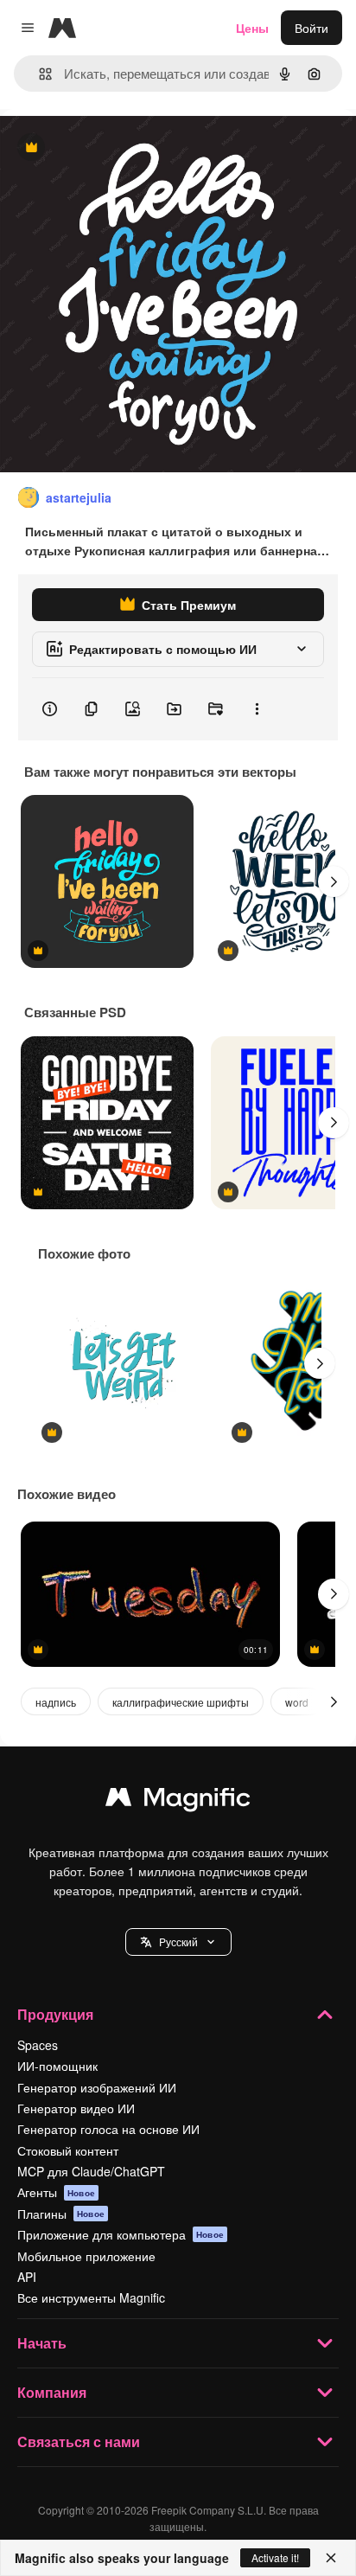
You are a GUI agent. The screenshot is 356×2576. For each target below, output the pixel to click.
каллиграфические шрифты (181, 1702)
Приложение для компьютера (121, 2234)
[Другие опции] (257, 709)
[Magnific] (178, 1801)
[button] (178, 1942)
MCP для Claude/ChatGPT (91, 2171)
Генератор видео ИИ (76, 2108)
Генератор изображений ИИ (97, 2087)
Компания (52, 2392)
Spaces (38, 2045)
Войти (311, 28)
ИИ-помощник (57, 2066)
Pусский (178, 1942)
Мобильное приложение (86, 2256)
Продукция (55, 2014)
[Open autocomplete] (38, 74)
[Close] (331, 2558)
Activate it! (275, 2557)
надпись (56, 1702)
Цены (252, 28)
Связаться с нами (79, 2441)
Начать (42, 2343)
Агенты (56, 2192)
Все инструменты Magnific (91, 2297)
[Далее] (334, 881)
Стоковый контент (68, 2150)
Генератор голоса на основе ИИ (108, 2129)
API (27, 2277)
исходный (116, 148)
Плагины (61, 2214)
